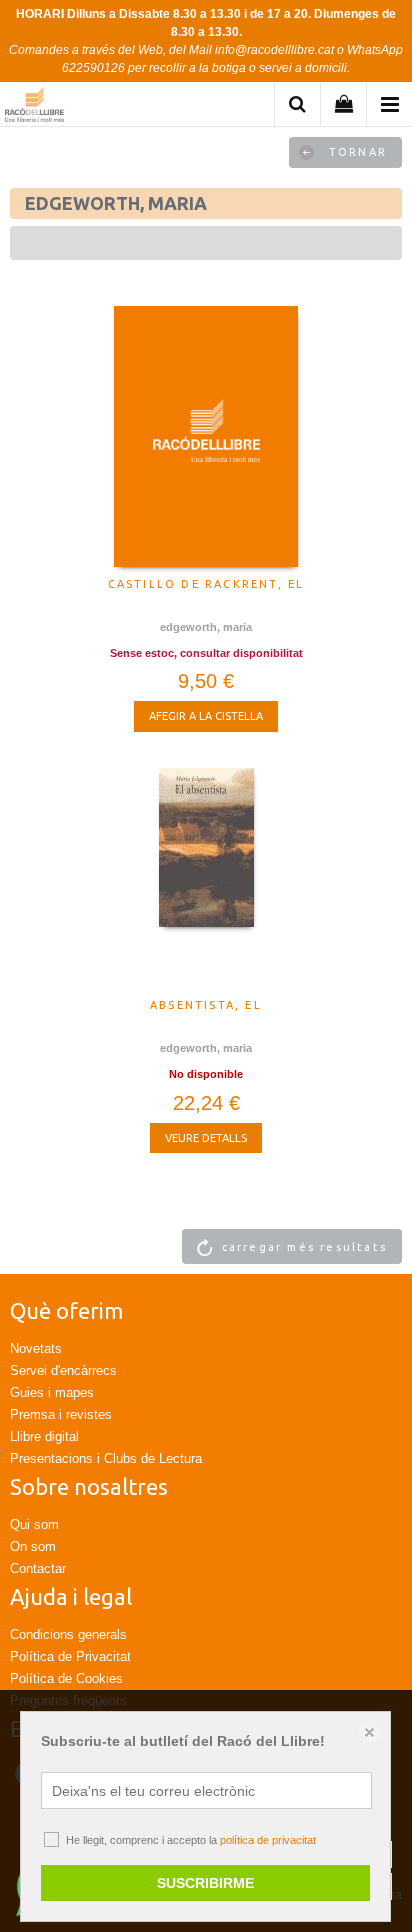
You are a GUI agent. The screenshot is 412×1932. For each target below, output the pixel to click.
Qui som (34, 1524)
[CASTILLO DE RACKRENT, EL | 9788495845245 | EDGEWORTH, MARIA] (206, 436)
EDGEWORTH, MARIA (206, 627)
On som (33, 1546)
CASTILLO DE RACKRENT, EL (206, 584)
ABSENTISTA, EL (206, 1005)
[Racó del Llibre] (34, 107)
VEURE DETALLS (206, 1138)
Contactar (38, 1568)
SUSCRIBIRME (205, 1883)
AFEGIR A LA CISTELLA (206, 716)
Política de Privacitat (70, 1656)
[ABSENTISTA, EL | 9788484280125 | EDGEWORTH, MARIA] (206, 878)
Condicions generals (68, 1634)
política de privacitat (268, 1840)
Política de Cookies (66, 1678)
